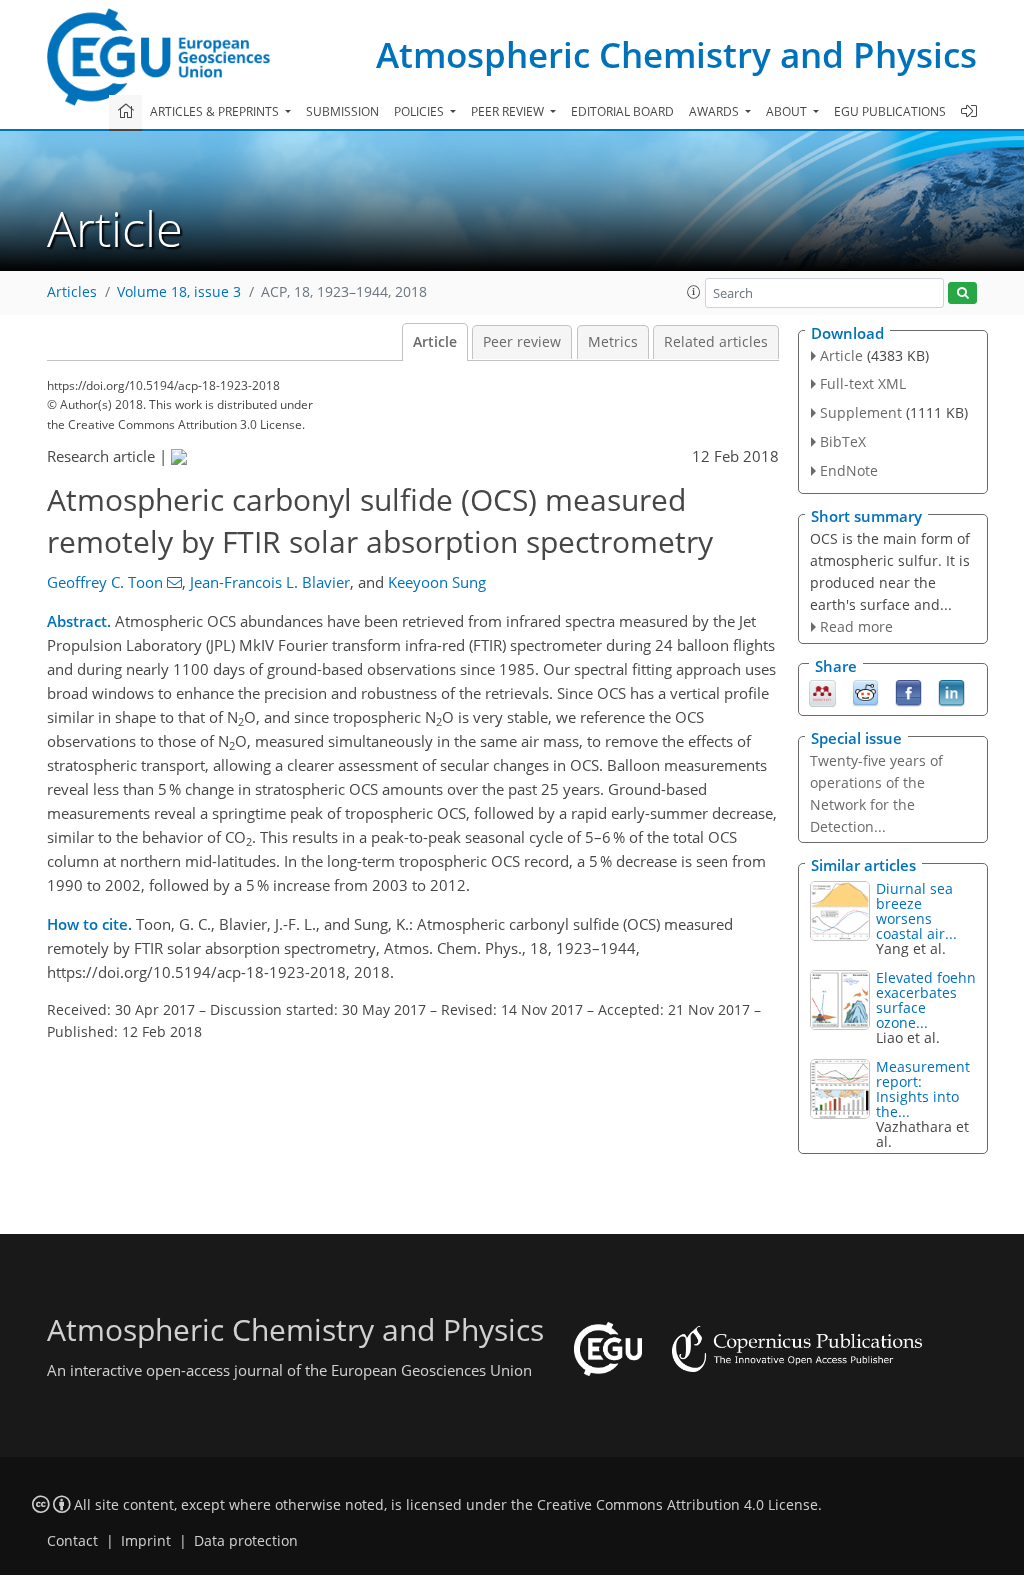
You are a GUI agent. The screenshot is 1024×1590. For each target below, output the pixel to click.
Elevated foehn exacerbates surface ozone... (926, 1000)
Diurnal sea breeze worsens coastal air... (916, 911)
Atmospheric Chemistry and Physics (676, 54)
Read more (856, 626)
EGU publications (890, 111)
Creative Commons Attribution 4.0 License (677, 1505)
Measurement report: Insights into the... (923, 1089)
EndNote (849, 470)
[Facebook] (908, 692)
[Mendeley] (822, 692)
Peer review (522, 342)
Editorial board (622, 111)
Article (435, 342)
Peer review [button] (509, 111)
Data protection (246, 1541)
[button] (694, 292)
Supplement (861, 412)
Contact (72, 1541)
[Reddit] (865, 692)
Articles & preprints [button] (216, 111)
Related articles (716, 342)
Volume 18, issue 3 (179, 292)
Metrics (613, 342)
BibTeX (843, 441)
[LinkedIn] (951, 692)
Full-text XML (863, 383)
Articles (72, 292)
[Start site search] (962, 293)
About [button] (788, 111)
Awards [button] (715, 111)
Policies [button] (420, 111)
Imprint (146, 1541)
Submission (342, 111)
